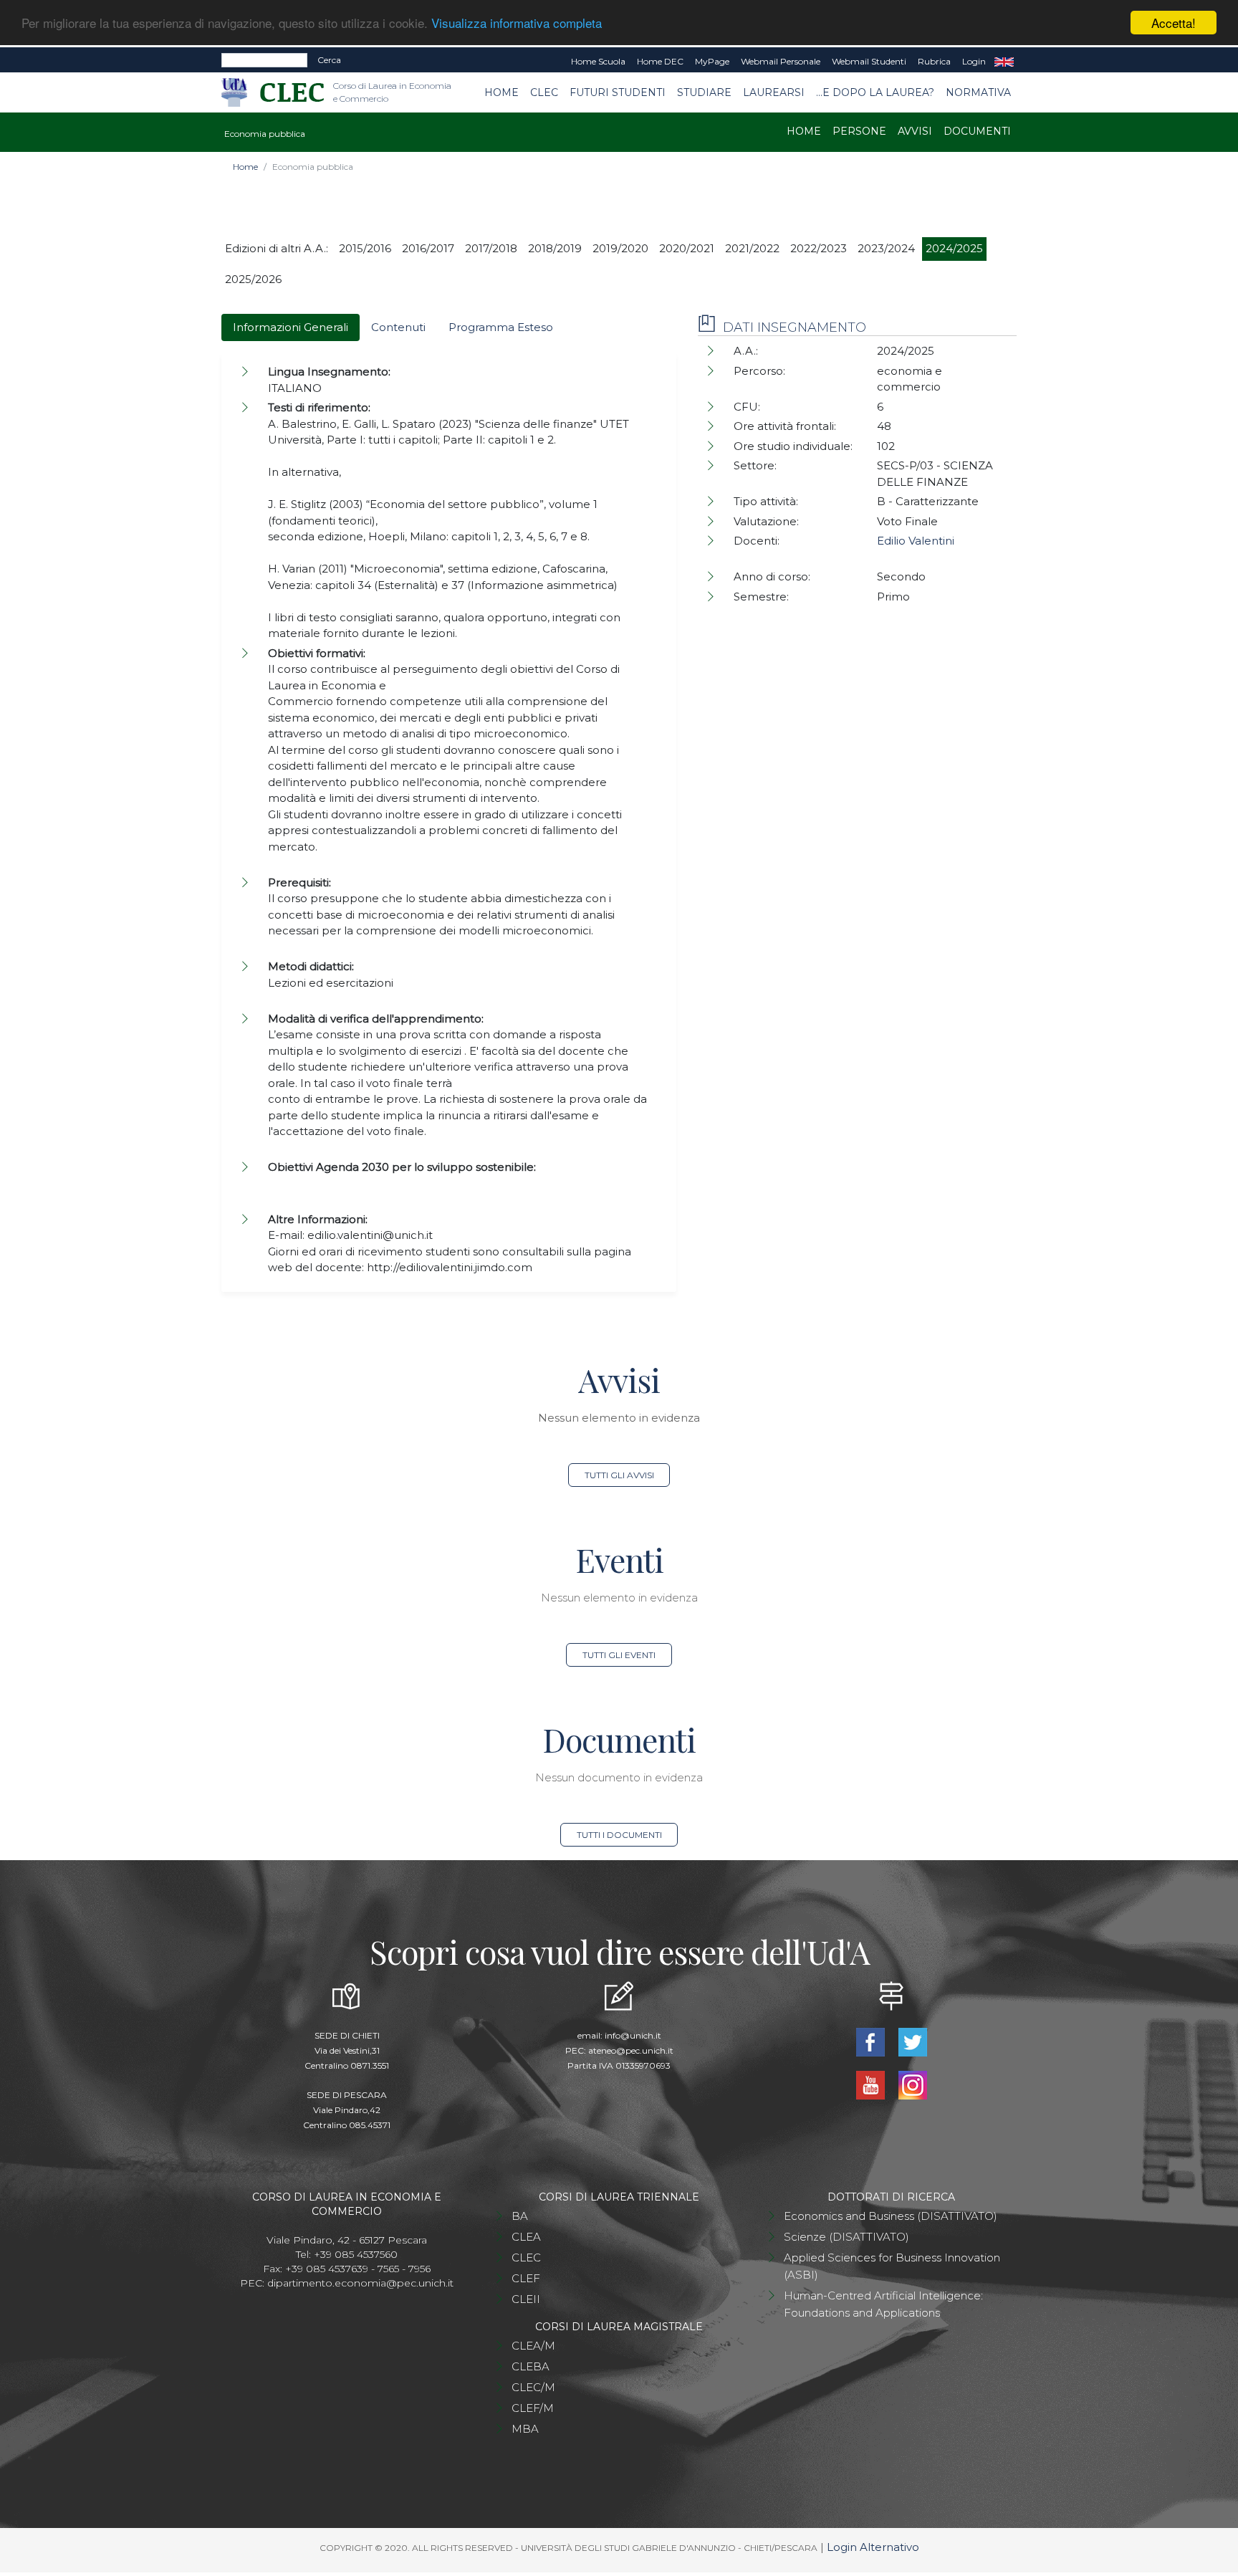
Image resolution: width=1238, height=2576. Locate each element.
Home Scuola (598, 61)
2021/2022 (752, 248)
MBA (525, 2429)
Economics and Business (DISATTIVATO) (891, 2216)
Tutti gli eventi (619, 1655)
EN (1004, 62)
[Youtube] (872, 2083)
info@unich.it (633, 2035)
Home (502, 92)
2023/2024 (886, 248)
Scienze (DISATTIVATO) (846, 2237)
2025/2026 (253, 279)
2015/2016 (365, 248)
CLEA (526, 2237)
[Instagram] (912, 2083)
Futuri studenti (618, 92)
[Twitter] (912, 2040)
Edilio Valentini (916, 541)
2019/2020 (620, 248)
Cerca (329, 60)
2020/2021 (687, 248)
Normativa (978, 92)
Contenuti (398, 327)
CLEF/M (533, 2408)
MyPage (712, 61)
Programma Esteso (501, 327)
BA (520, 2216)
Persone (859, 131)
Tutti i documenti (619, 1835)
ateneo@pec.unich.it (631, 2050)
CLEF (526, 2278)
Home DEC (660, 61)
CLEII (526, 2299)
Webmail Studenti (869, 61)
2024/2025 (954, 248)
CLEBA (531, 2366)
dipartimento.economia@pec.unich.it (360, 2283)
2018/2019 (555, 248)
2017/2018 (491, 248)
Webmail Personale (781, 61)
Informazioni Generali (291, 327)
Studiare (704, 92)
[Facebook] (872, 2040)
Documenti (977, 131)
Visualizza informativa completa (517, 23)
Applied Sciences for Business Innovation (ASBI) (892, 2266)
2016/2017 (428, 248)
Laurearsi (774, 92)
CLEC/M (533, 2387)
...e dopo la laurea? (875, 92)
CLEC (544, 92)
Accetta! (1174, 23)
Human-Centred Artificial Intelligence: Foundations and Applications (883, 2304)
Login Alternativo (873, 2547)
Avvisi (915, 131)
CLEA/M (533, 2346)
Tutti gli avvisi (619, 1475)
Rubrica (934, 61)
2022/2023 (819, 248)
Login (974, 61)
